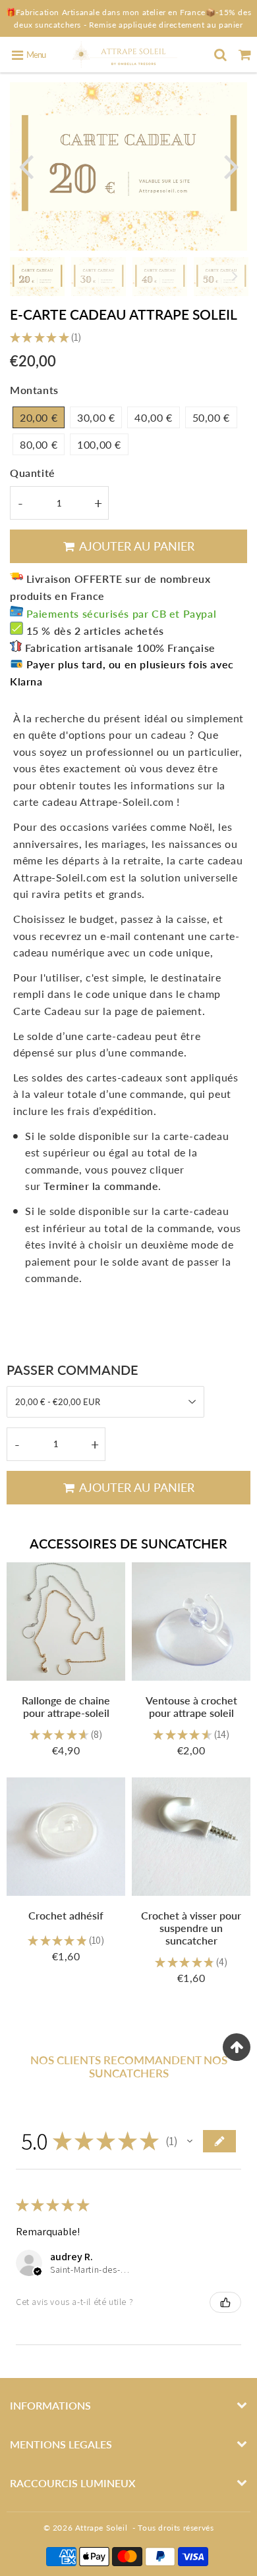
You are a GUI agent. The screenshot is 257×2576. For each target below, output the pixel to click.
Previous (26, 165)
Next (231, 165)
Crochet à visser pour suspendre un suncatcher (191, 1928)
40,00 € (153, 417)
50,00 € (211, 417)
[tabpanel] (37, 277)
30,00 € (96, 417)
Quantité (33, 473)
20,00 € (39, 417)
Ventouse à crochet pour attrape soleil (191, 1706)
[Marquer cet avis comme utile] (225, 2302)
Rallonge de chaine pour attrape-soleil (66, 1706)
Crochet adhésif (66, 1915)
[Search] (220, 55)
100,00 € (99, 444)
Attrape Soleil (101, 2528)
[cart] (245, 55)
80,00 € (39, 444)
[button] (190, 2141)
